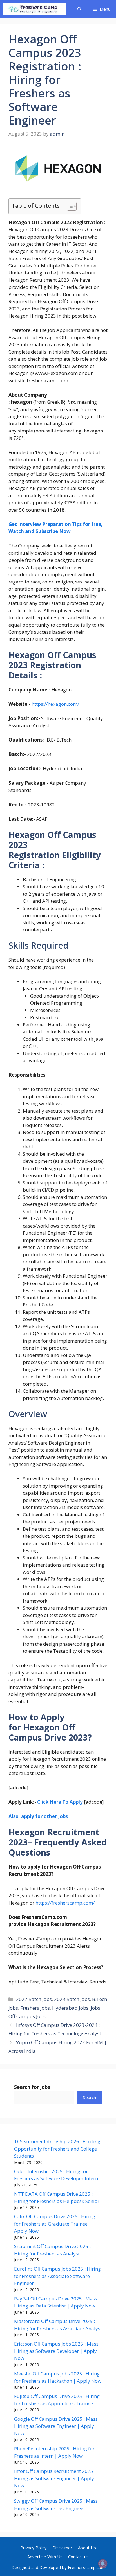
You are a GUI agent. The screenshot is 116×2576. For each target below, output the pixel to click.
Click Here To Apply (60, 1802)
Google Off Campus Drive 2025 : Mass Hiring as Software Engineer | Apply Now (56, 2426)
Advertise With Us (45, 2557)
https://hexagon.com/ (55, 704)
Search (90, 2097)
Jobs (95, 2008)
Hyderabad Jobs (70, 2008)
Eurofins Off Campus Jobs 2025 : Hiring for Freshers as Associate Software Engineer (57, 2276)
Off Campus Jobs (27, 2016)
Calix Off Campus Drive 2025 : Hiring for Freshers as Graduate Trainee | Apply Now (55, 2224)
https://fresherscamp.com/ (65, 1903)
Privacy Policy (34, 2548)
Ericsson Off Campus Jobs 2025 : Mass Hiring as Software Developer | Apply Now (56, 2351)
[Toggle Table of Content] (69, 206)
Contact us (78, 2557)
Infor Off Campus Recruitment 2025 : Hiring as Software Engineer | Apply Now (55, 2478)
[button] (80, 9)
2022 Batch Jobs (34, 1999)
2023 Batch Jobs (72, 1999)
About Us (87, 2548)
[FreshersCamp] (34, 9)
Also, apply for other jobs (38, 1816)
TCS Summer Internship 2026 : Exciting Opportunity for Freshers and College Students (57, 2149)
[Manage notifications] (103, 2564)
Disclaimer (62, 2548)
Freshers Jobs (35, 2008)
